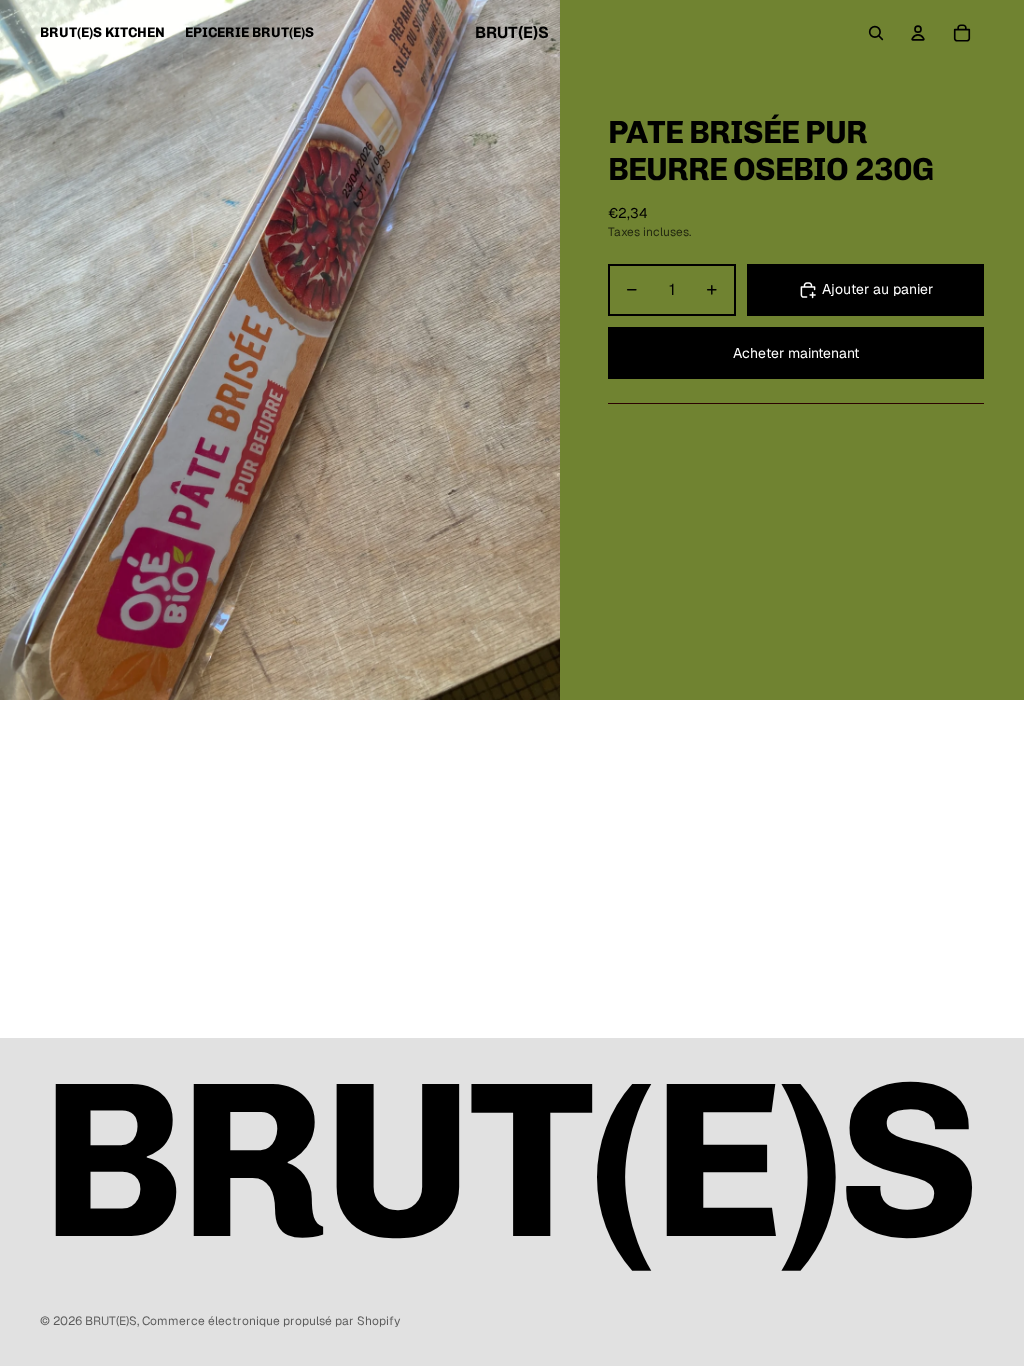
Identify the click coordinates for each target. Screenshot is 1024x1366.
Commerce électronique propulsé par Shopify (271, 1321)
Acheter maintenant (796, 353)
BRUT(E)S (111, 1321)
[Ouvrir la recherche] (876, 33)
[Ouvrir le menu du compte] (918, 33)
